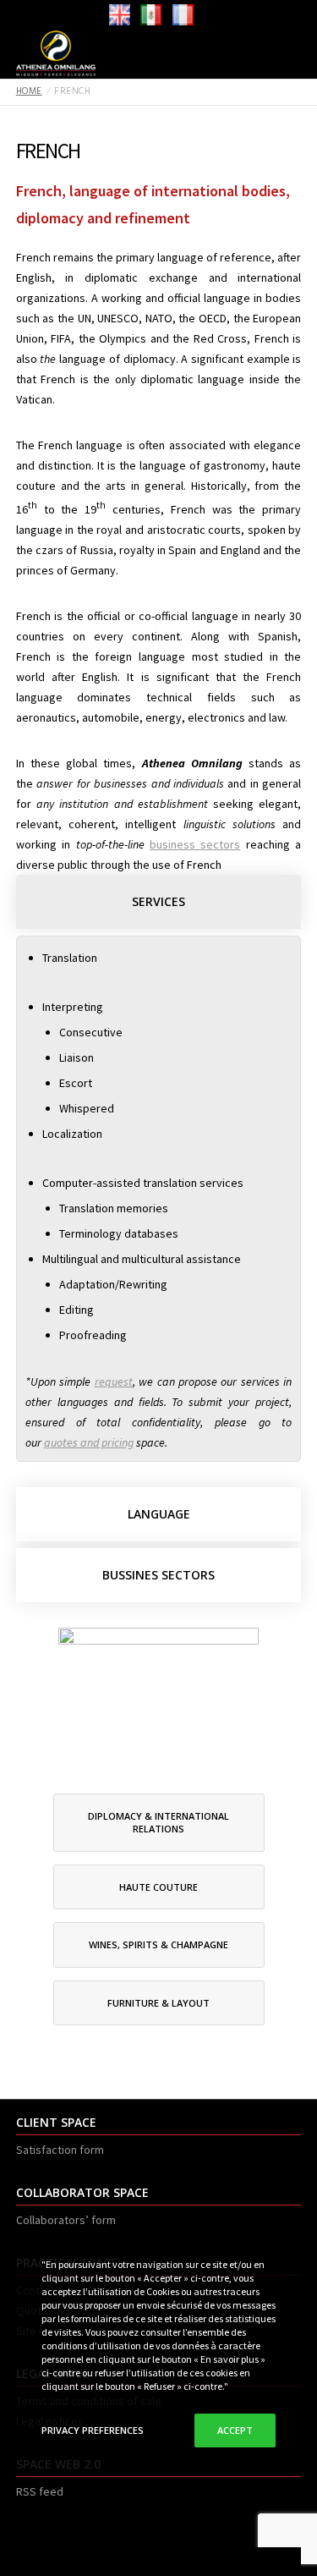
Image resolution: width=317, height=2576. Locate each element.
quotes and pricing (89, 1442)
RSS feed (40, 2491)
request (114, 1381)
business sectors (195, 844)
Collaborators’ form (66, 2220)
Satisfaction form (60, 2150)
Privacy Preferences (93, 2430)
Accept (235, 2430)
